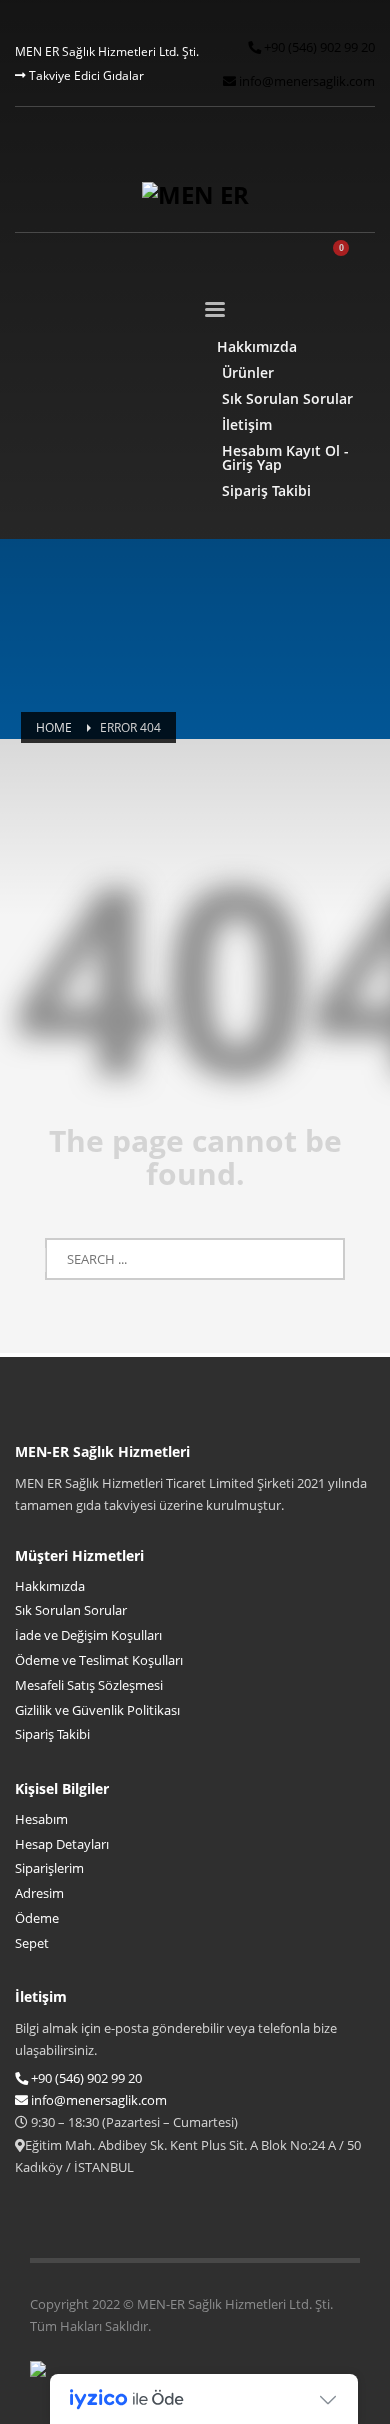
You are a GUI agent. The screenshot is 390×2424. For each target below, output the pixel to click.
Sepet (32, 1943)
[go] (195, 1260)
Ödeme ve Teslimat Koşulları (99, 1660)
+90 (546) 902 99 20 (318, 47)
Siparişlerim (49, 1868)
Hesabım (41, 1819)
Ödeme (37, 1918)
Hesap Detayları (62, 1844)
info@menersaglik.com (305, 81)
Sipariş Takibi (52, 1734)
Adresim (39, 1893)
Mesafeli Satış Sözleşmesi (89, 1685)
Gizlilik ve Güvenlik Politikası (97, 1710)
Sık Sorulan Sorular (71, 1610)
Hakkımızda (50, 1586)
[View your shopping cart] (350, 258)
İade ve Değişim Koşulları (88, 1635)
